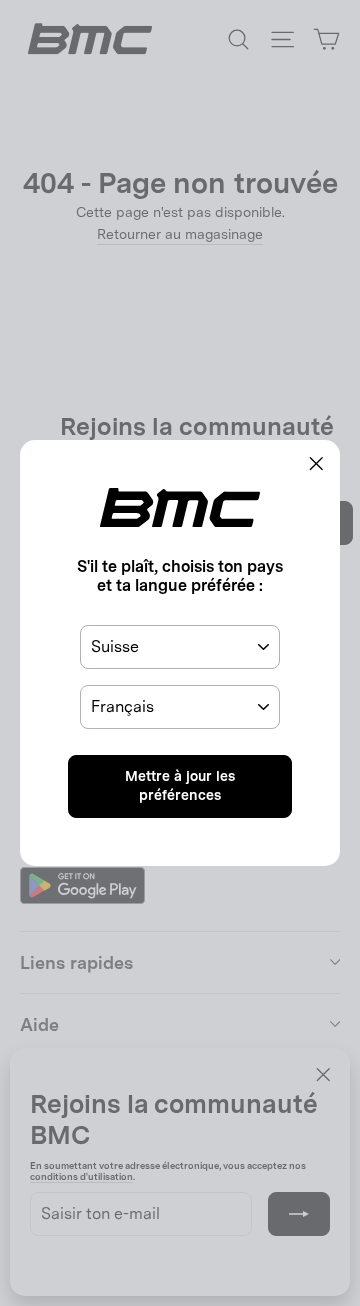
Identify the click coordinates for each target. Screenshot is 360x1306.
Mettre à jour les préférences (180, 786)
